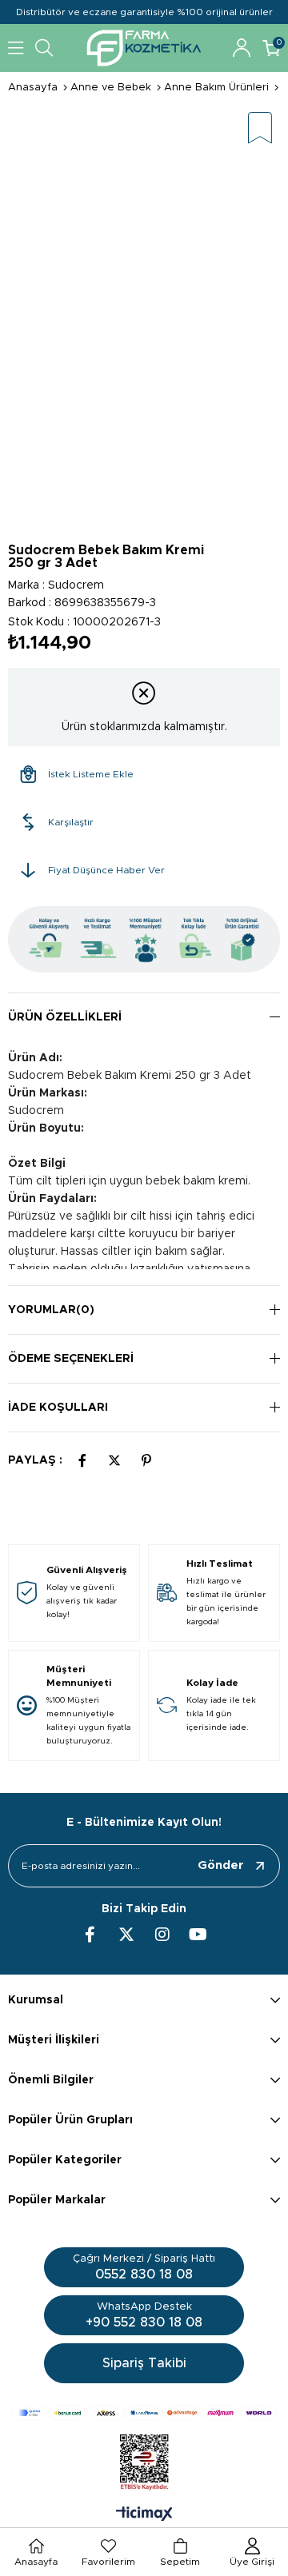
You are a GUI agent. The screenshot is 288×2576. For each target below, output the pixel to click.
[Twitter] (126, 1935)
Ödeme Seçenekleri (71, 1359)
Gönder (221, 1865)
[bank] (144, 2413)
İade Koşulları (58, 1408)
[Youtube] (198, 1935)
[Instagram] (162, 1935)
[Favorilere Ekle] (260, 129)
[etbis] (144, 2462)
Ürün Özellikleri (65, 1017)
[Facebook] (90, 1935)
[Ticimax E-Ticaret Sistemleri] (144, 2515)
